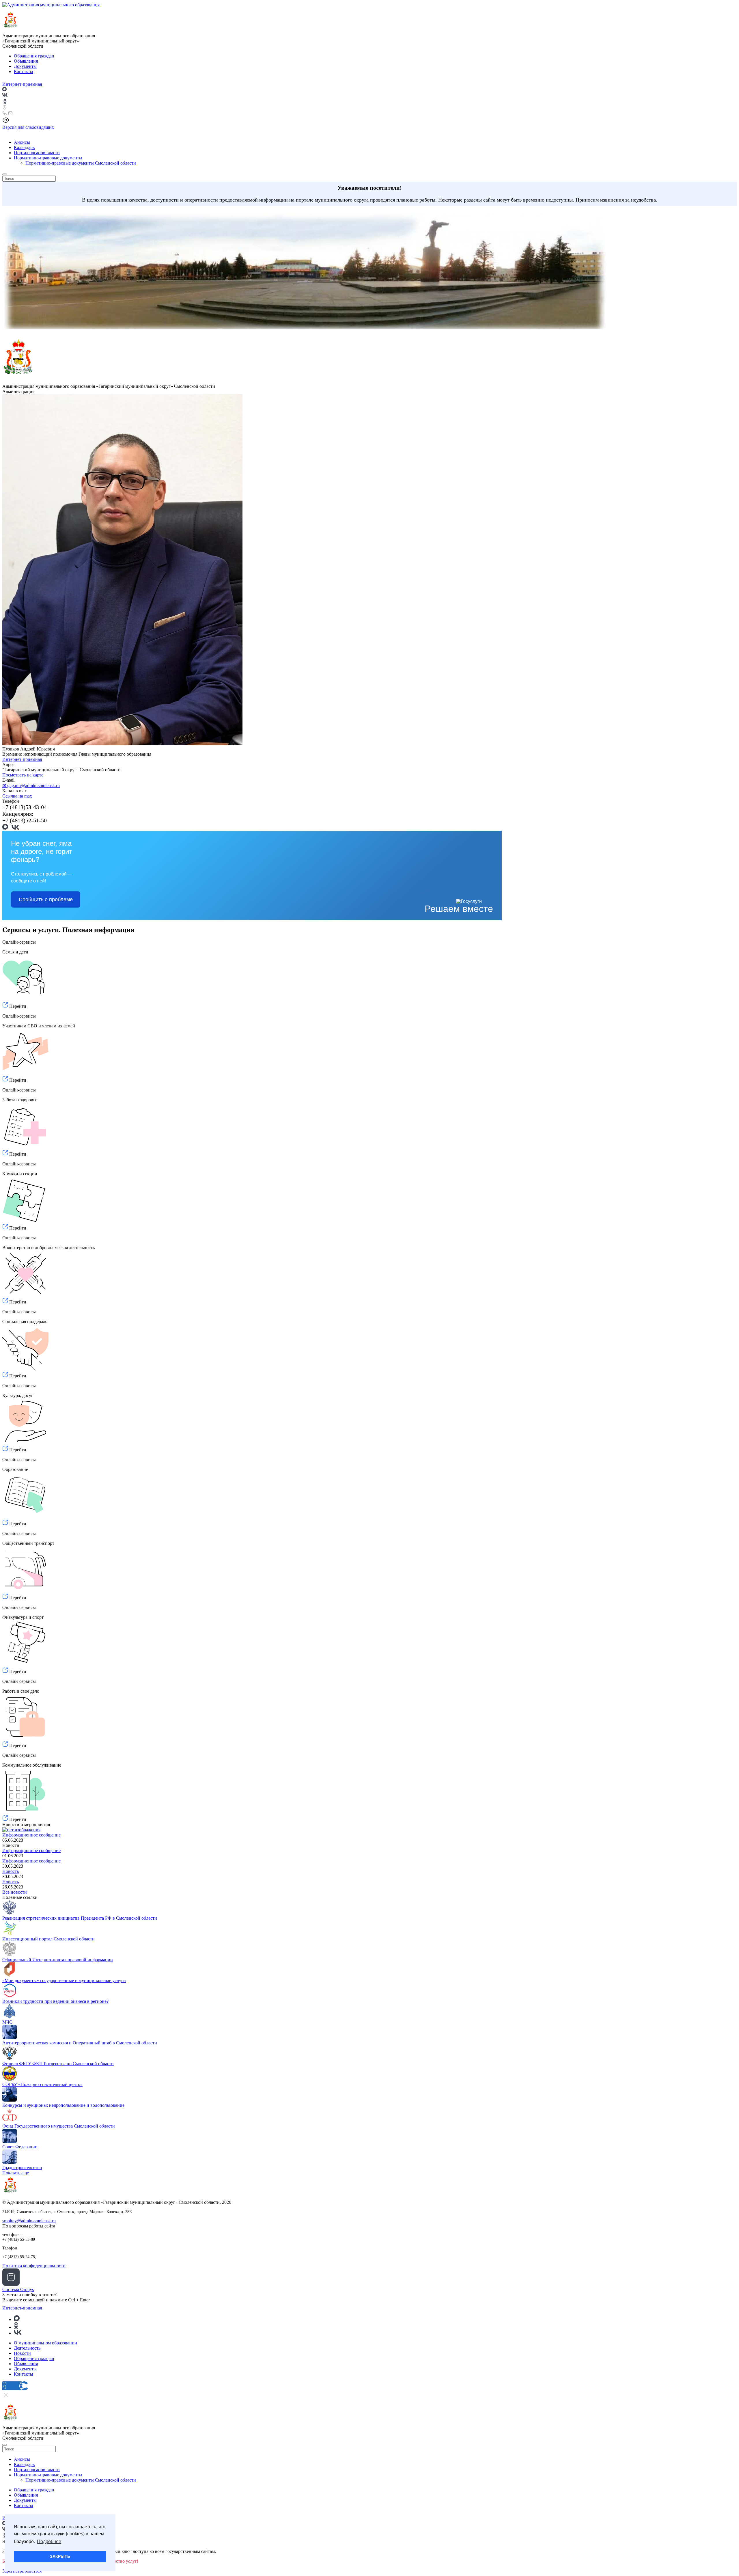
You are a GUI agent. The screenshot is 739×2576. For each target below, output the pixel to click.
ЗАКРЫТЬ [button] (60, 2556)
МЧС (7, 2022)
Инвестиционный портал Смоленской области (48, 1939)
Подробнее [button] (49, 2541)
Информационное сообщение (31, 1835)
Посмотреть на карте (23, 775)
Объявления (26, 61)
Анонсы (22, 142)
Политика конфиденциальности (34, 2266)
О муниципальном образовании (45, 2343)
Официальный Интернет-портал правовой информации (58, 1960)
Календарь (24, 147)
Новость (11, 1871)
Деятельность (27, 2348)
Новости (22, 2353)
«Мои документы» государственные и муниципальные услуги (64, 1980)
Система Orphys (18, 2289)
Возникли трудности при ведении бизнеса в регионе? (55, 2001)
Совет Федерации (20, 2147)
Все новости (15, 1892)
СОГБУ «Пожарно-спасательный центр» (42, 2084)
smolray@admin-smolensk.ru (29, 2221)
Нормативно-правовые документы (48, 158)
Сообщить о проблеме (46, 899)
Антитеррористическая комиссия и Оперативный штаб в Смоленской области (80, 2043)
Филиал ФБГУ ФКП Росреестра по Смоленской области (58, 2064)
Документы (25, 66)
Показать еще (16, 2173)
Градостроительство (22, 2168)
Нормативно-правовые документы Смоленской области (81, 163)
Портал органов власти (37, 153)
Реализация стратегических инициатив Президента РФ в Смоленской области (80, 1918)
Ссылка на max (17, 796)
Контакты (24, 71)
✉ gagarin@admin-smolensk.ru (31, 786)
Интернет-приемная (22, 759)
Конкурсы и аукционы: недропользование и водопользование (63, 2105)
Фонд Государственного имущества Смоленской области (59, 2126)
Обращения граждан (34, 56)
